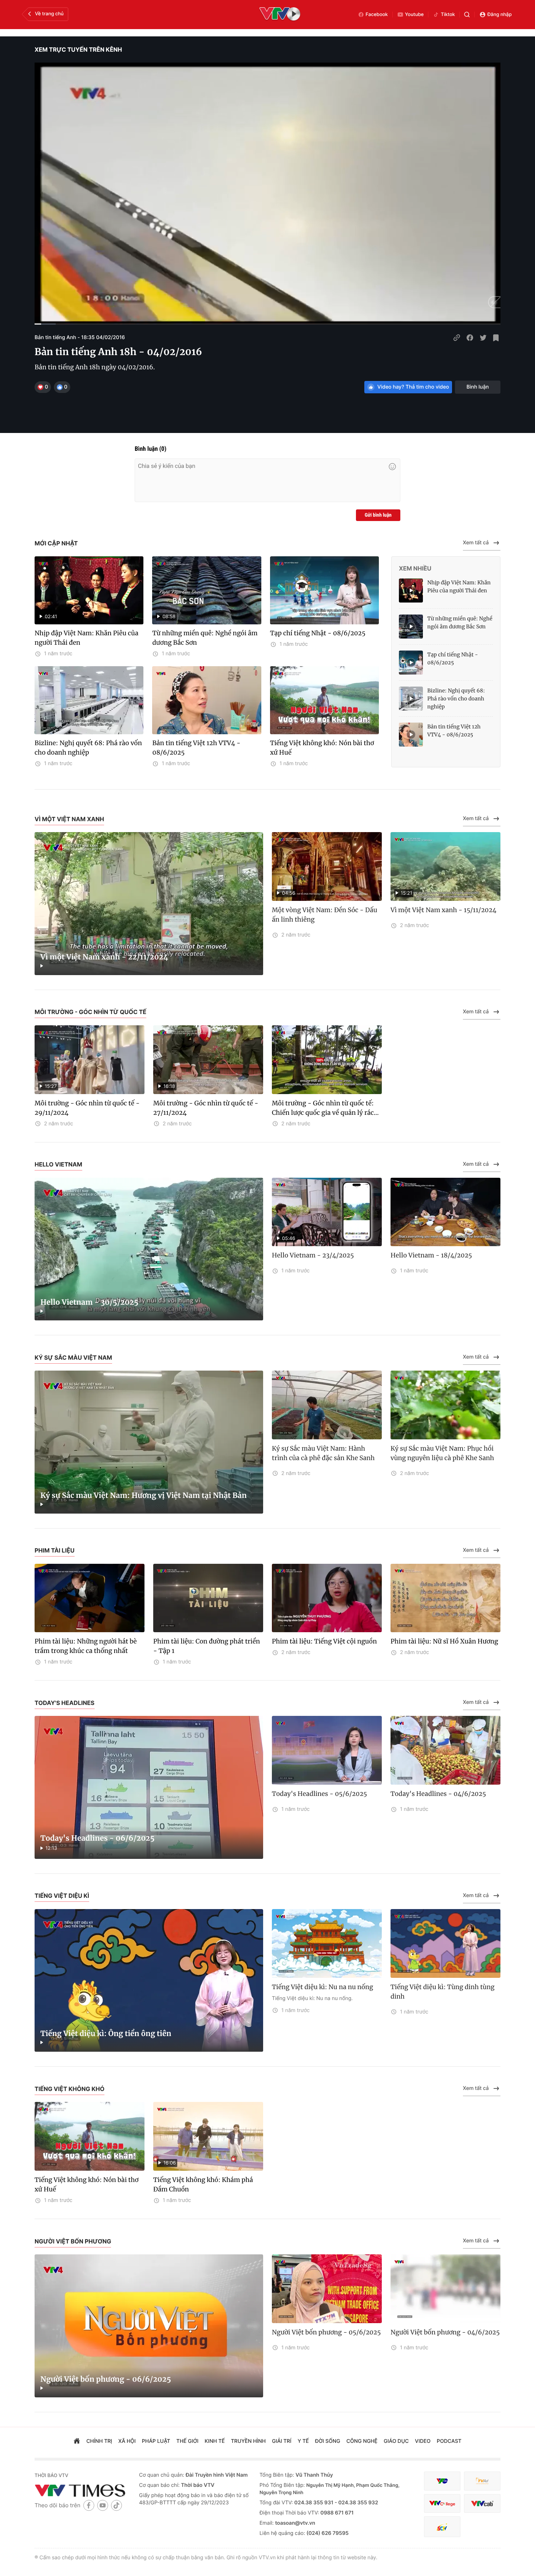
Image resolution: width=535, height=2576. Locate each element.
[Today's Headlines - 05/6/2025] (327, 1750)
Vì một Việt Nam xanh (69, 819)
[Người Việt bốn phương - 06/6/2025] (149, 2326)
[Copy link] (457, 338)
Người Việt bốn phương (73, 2241)
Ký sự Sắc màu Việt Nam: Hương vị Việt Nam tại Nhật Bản (144, 1496)
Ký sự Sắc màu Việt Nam (73, 1357)
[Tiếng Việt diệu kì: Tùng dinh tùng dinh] (445, 1943)
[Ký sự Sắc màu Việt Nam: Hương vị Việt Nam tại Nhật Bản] (149, 1442)
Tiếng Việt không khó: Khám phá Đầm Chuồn (203, 2185)
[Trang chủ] (77, 2442)
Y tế (303, 2441)
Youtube (415, 15)
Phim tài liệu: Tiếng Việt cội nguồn (324, 1641)
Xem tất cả (476, 543)
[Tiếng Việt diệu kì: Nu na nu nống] (327, 1943)
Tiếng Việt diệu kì (62, 1896)
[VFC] (442, 2481)
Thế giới (188, 2441)
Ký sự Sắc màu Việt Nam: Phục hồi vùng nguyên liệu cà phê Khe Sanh (442, 1453)
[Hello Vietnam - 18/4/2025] (445, 1212)
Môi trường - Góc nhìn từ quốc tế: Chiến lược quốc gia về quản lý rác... (325, 1108)
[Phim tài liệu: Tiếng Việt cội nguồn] (327, 1598)
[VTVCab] (482, 2503)
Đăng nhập (500, 15)
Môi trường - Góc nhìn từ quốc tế (90, 1012)
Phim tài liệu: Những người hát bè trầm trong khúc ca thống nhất (86, 1646)
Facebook (377, 15)
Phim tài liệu (55, 1550)
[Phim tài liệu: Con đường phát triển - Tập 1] (208, 1598)
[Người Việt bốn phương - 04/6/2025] (445, 2289)
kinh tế (215, 2441)
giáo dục (396, 2441)
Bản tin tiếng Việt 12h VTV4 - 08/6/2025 (196, 748)
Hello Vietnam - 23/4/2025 (313, 1255)
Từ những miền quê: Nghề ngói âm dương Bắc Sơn (205, 638)
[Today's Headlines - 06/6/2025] (149, 1787)
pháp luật (156, 2441)
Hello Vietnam (58, 1164)
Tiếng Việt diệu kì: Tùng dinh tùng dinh (443, 1992)
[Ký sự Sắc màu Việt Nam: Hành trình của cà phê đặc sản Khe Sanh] (327, 1405)
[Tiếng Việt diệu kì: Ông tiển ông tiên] (149, 1981)
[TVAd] (482, 2481)
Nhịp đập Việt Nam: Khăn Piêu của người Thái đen (86, 638)
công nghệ (362, 2441)
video (423, 2441)
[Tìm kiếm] (467, 15)
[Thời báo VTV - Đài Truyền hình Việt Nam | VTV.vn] (81, 2490)
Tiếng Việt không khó (70, 2089)
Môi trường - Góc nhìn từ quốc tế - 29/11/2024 (87, 1108)
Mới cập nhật (56, 543)
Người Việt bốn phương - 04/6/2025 (445, 2332)
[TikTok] (116, 2505)
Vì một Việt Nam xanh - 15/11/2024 (443, 910)
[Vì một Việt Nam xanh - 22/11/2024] (149, 904)
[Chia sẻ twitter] (483, 338)
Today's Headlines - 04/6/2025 (438, 1794)
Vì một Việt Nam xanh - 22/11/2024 (104, 957)
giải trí (282, 2441)
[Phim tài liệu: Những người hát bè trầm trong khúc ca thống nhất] (90, 1598)
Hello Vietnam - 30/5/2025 (89, 1302)
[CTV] (442, 2503)
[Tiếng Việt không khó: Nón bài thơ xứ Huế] (324, 700)
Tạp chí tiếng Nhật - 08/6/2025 (318, 633)
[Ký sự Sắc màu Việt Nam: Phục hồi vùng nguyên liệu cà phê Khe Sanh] (445, 1405)
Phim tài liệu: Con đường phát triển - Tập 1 (207, 1646)
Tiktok (448, 15)
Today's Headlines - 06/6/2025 (98, 1838)
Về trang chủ (49, 14)
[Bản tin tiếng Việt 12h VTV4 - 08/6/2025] (207, 700)
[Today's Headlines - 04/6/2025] (445, 1750)
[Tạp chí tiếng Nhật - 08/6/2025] (324, 590)
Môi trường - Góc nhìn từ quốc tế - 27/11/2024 (206, 1108)
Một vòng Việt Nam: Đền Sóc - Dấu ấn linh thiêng (324, 915)
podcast (449, 2441)
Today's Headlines (65, 1703)
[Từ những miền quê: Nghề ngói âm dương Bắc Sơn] (411, 627)
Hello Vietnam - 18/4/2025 (431, 1255)
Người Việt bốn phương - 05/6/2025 (326, 2332)
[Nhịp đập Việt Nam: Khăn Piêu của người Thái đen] (411, 591)
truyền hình (249, 2441)
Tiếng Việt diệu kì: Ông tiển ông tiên (106, 2034)
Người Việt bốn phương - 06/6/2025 (106, 2379)
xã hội (127, 2441)
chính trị (99, 2441)
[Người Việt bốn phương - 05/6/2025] (327, 2289)
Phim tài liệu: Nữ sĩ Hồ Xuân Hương (444, 1641)
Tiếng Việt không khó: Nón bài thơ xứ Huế (322, 748)
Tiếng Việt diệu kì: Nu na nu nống (322, 1987)
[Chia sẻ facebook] (470, 338)
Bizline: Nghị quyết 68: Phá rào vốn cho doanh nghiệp (88, 748)
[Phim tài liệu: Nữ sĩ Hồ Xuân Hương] (445, 1598)
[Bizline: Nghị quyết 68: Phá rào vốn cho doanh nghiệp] (89, 700)
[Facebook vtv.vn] (89, 2505)
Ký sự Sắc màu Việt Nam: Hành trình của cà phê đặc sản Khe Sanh (323, 1453)
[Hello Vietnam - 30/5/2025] (149, 1249)
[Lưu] (496, 338)
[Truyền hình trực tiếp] (280, 15)
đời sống (328, 2441)
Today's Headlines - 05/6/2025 (319, 1794)
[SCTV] (442, 2527)
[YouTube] (103, 2505)
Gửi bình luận (378, 515)
